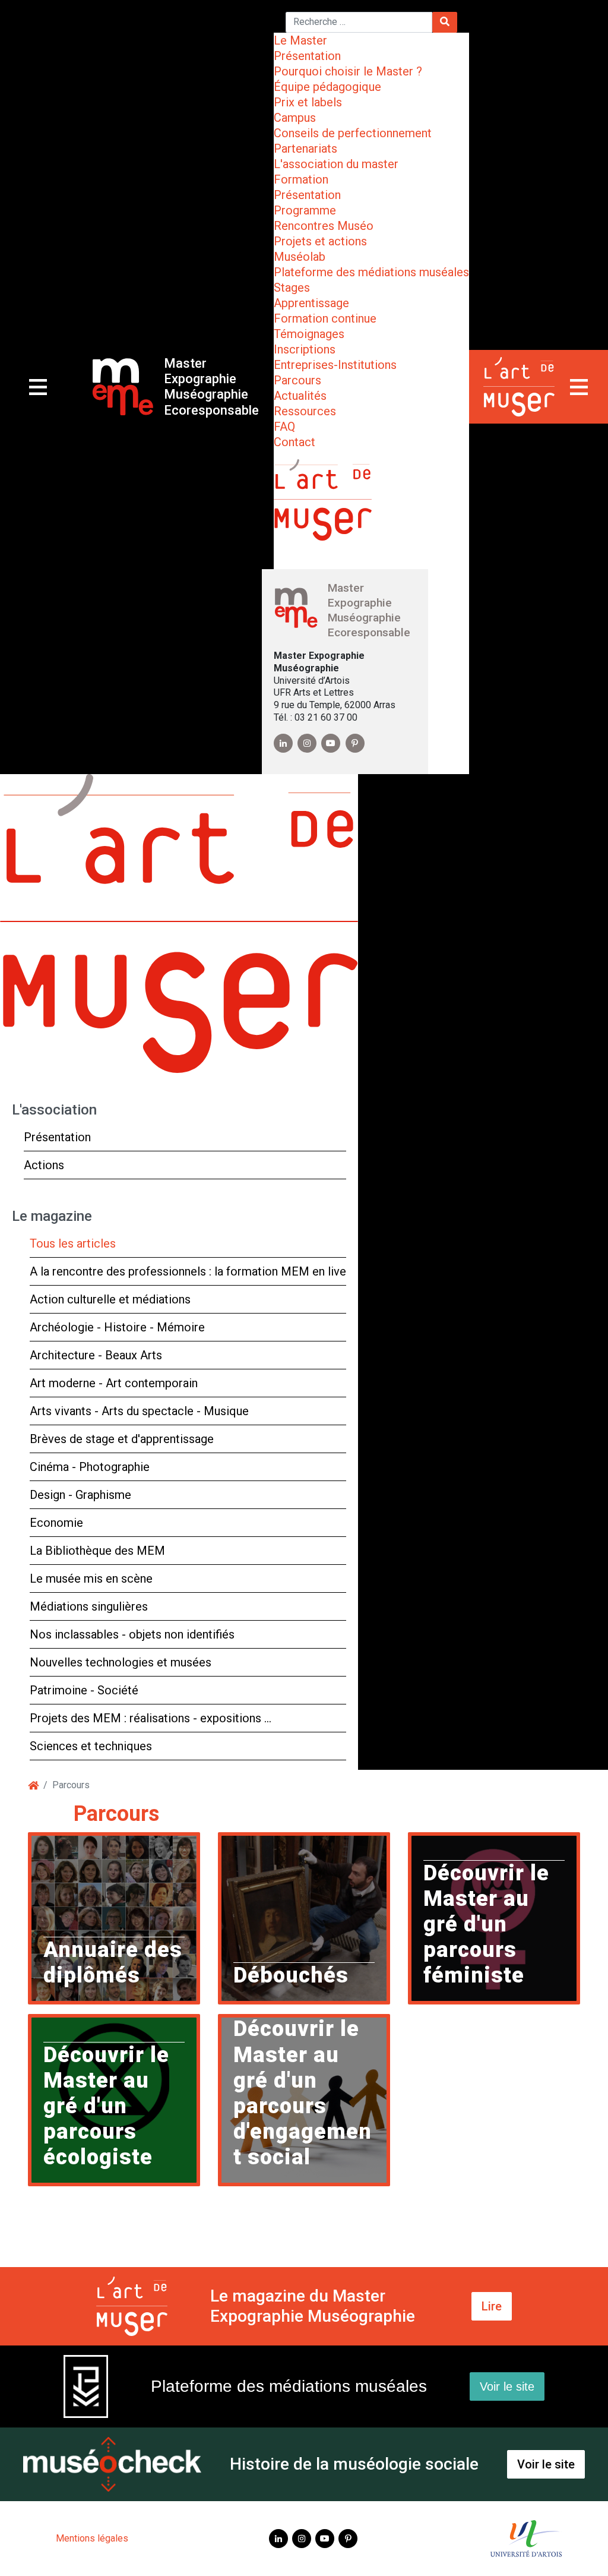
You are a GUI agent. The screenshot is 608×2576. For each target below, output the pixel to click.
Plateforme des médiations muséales (371, 272)
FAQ (284, 427)
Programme (305, 210)
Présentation (307, 56)
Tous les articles (73, 1243)
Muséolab (300, 257)
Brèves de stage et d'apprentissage (122, 1439)
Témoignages (309, 334)
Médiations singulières (89, 1606)
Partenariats (305, 149)
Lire (492, 2306)
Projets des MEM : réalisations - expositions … (151, 1718)
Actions (44, 1165)
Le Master (300, 40)
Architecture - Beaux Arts (96, 1355)
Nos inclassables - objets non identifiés (132, 1634)
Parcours (297, 380)
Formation (301, 179)
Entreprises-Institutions (335, 365)
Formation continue (325, 318)
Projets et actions (320, 241)
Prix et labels (308, 102)
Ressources (305, 411)
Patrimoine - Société (84, 1690)
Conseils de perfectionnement (353, 133)
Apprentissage (311, 303)
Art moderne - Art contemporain (114, 1383)
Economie (56, 1523)
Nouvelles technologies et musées (121, 1662)
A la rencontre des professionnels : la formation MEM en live (188, 1271)
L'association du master (336, 164)
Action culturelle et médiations (110, 1299)
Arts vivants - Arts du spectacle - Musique (139, 1411)
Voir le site (507, 2386)
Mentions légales (92, 2538)
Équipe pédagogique (327, 87)
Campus (295, 118)
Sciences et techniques (91, 1746)
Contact (294, 442)
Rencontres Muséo (324, 226)
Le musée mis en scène (91, 1579)
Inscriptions (305, 349)
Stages (292, 288)
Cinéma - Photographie (90, 1467)
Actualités (300, 396)
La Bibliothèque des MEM (97, 1551)
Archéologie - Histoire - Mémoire (117, 1327)
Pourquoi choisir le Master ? (348, 71)
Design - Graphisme (80, 1495)
